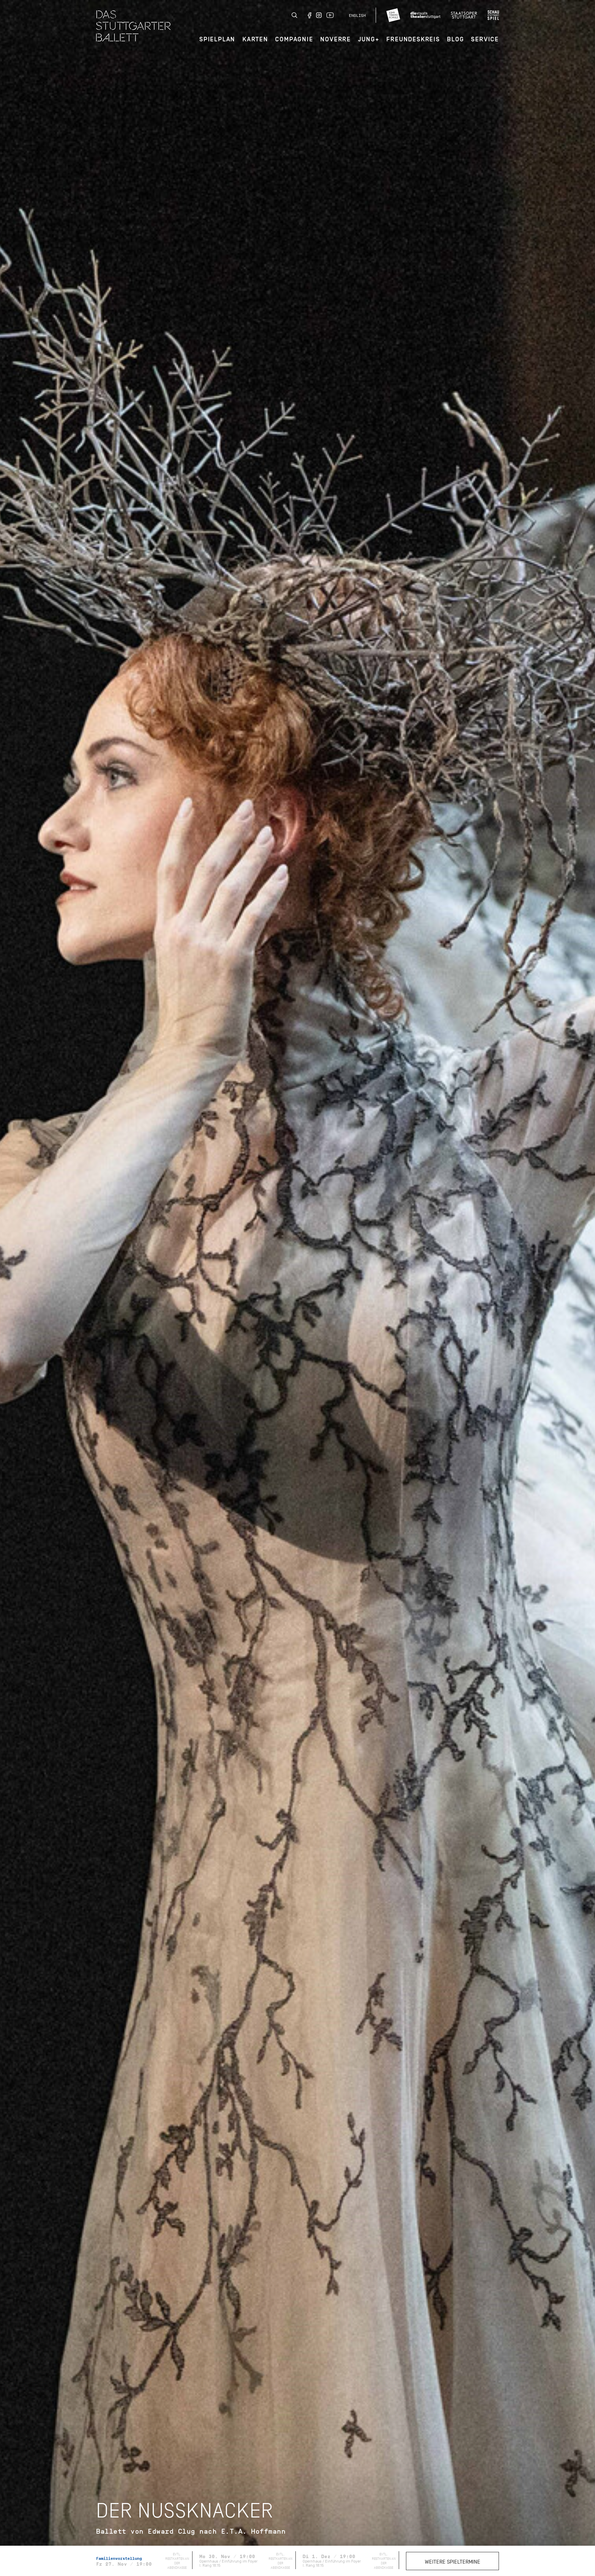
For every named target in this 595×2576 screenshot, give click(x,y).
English (357, 15)
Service (485, 39)
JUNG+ (369, 39)
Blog (455, 39)
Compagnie (294, 39)
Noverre (336, 39)
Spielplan (217, 39)
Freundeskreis (413, 39)
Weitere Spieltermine (453, 2562)
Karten (255, 39)
